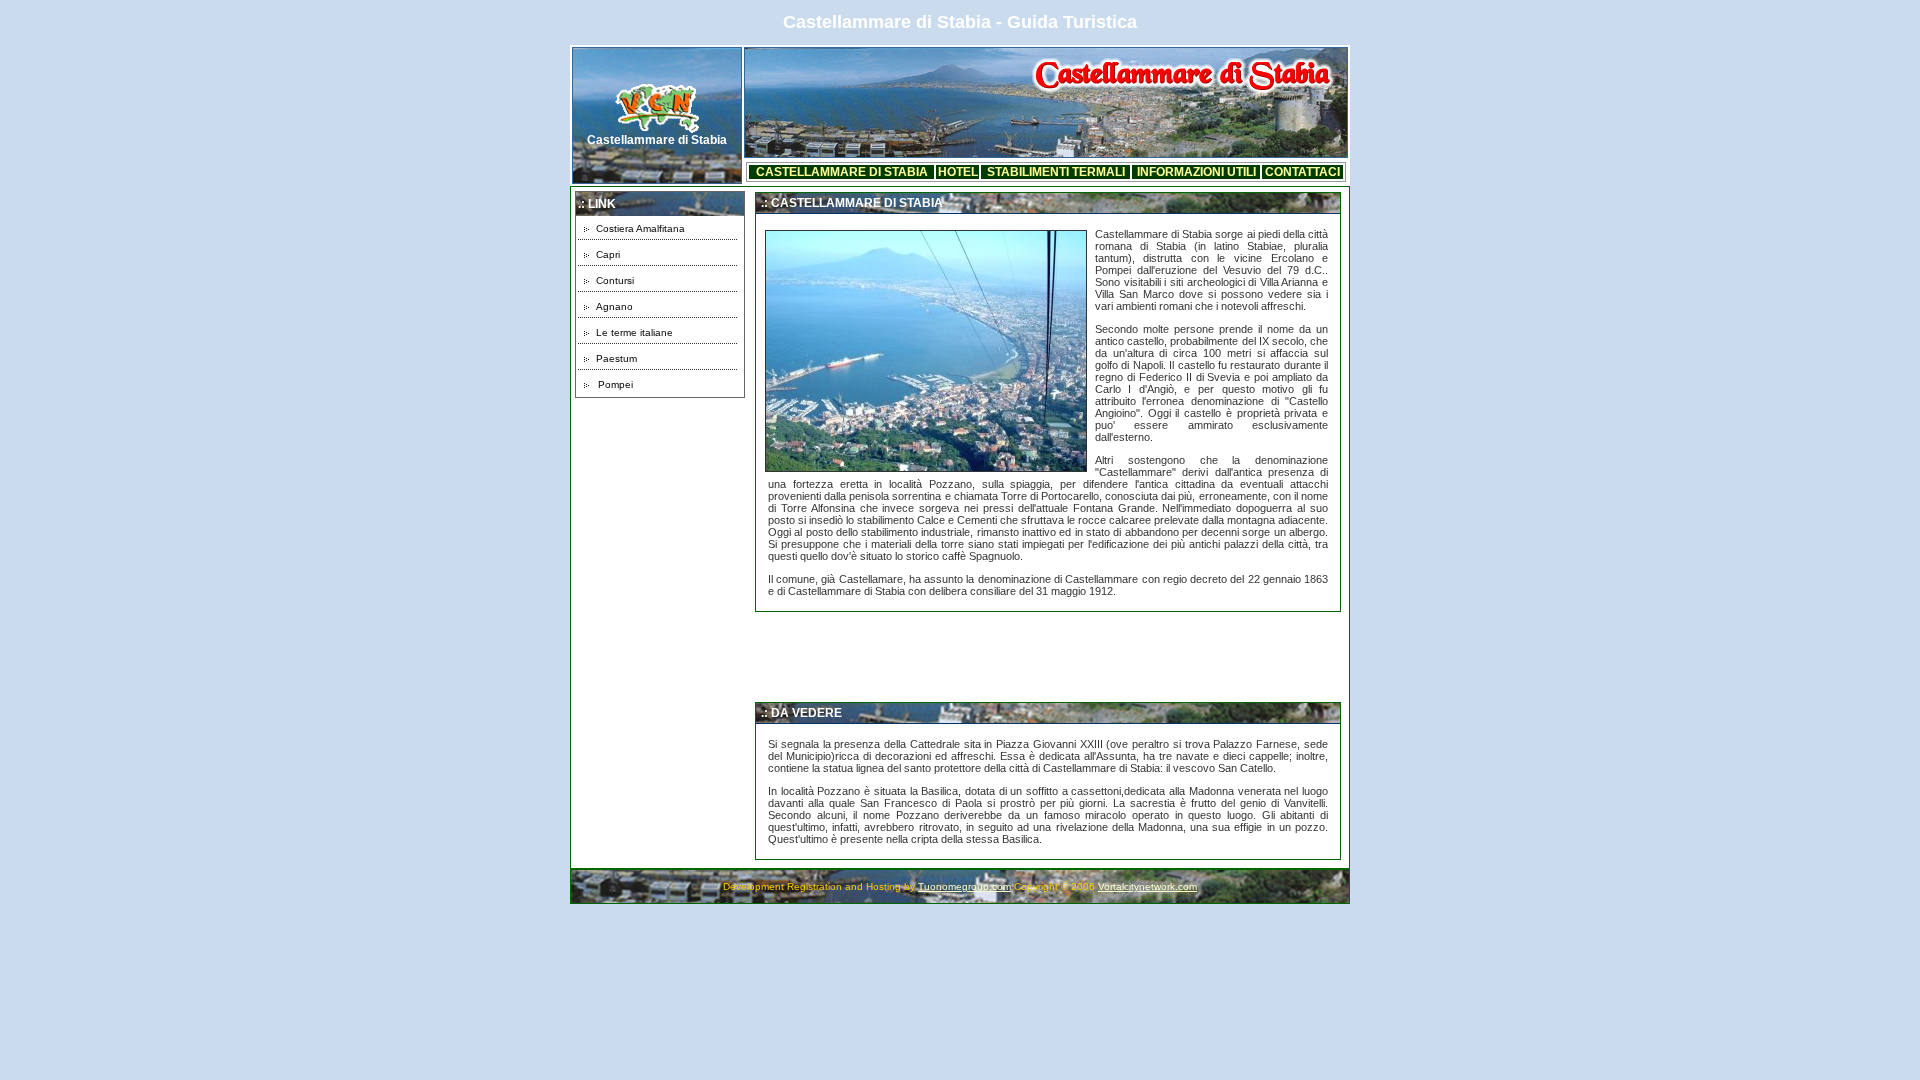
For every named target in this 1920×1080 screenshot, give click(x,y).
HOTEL (958, 172)
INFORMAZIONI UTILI (1196, 172)
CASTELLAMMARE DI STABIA (842, 172)
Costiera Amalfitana (640, 228)
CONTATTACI (1302, 172)
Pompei (615, 384)
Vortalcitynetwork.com (1147, 886)
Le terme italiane (634, 332)
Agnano (614, 306)
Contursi (615, 280)
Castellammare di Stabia (657, 140)
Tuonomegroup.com (964, 886)
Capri (608, 254)
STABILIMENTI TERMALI (1056, 172)
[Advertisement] (660, 541)
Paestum (616, 358)
